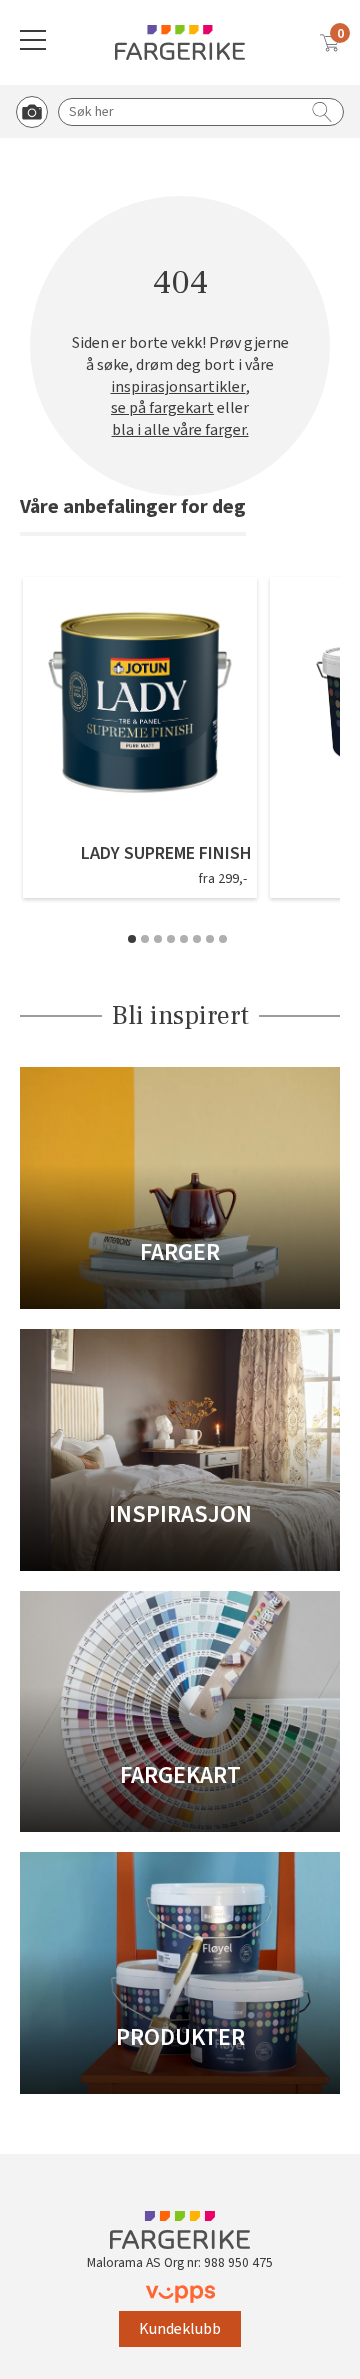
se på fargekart (162, 408)
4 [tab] (171, 939)
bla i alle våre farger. (180, 430)
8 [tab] (223, 939)
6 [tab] (197, 939)
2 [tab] (145, 939)
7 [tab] (210, 939)
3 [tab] (158, 939)
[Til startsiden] (180, 42)
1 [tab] (132, 939)
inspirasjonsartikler (178, 387)
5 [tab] (184, 939)
